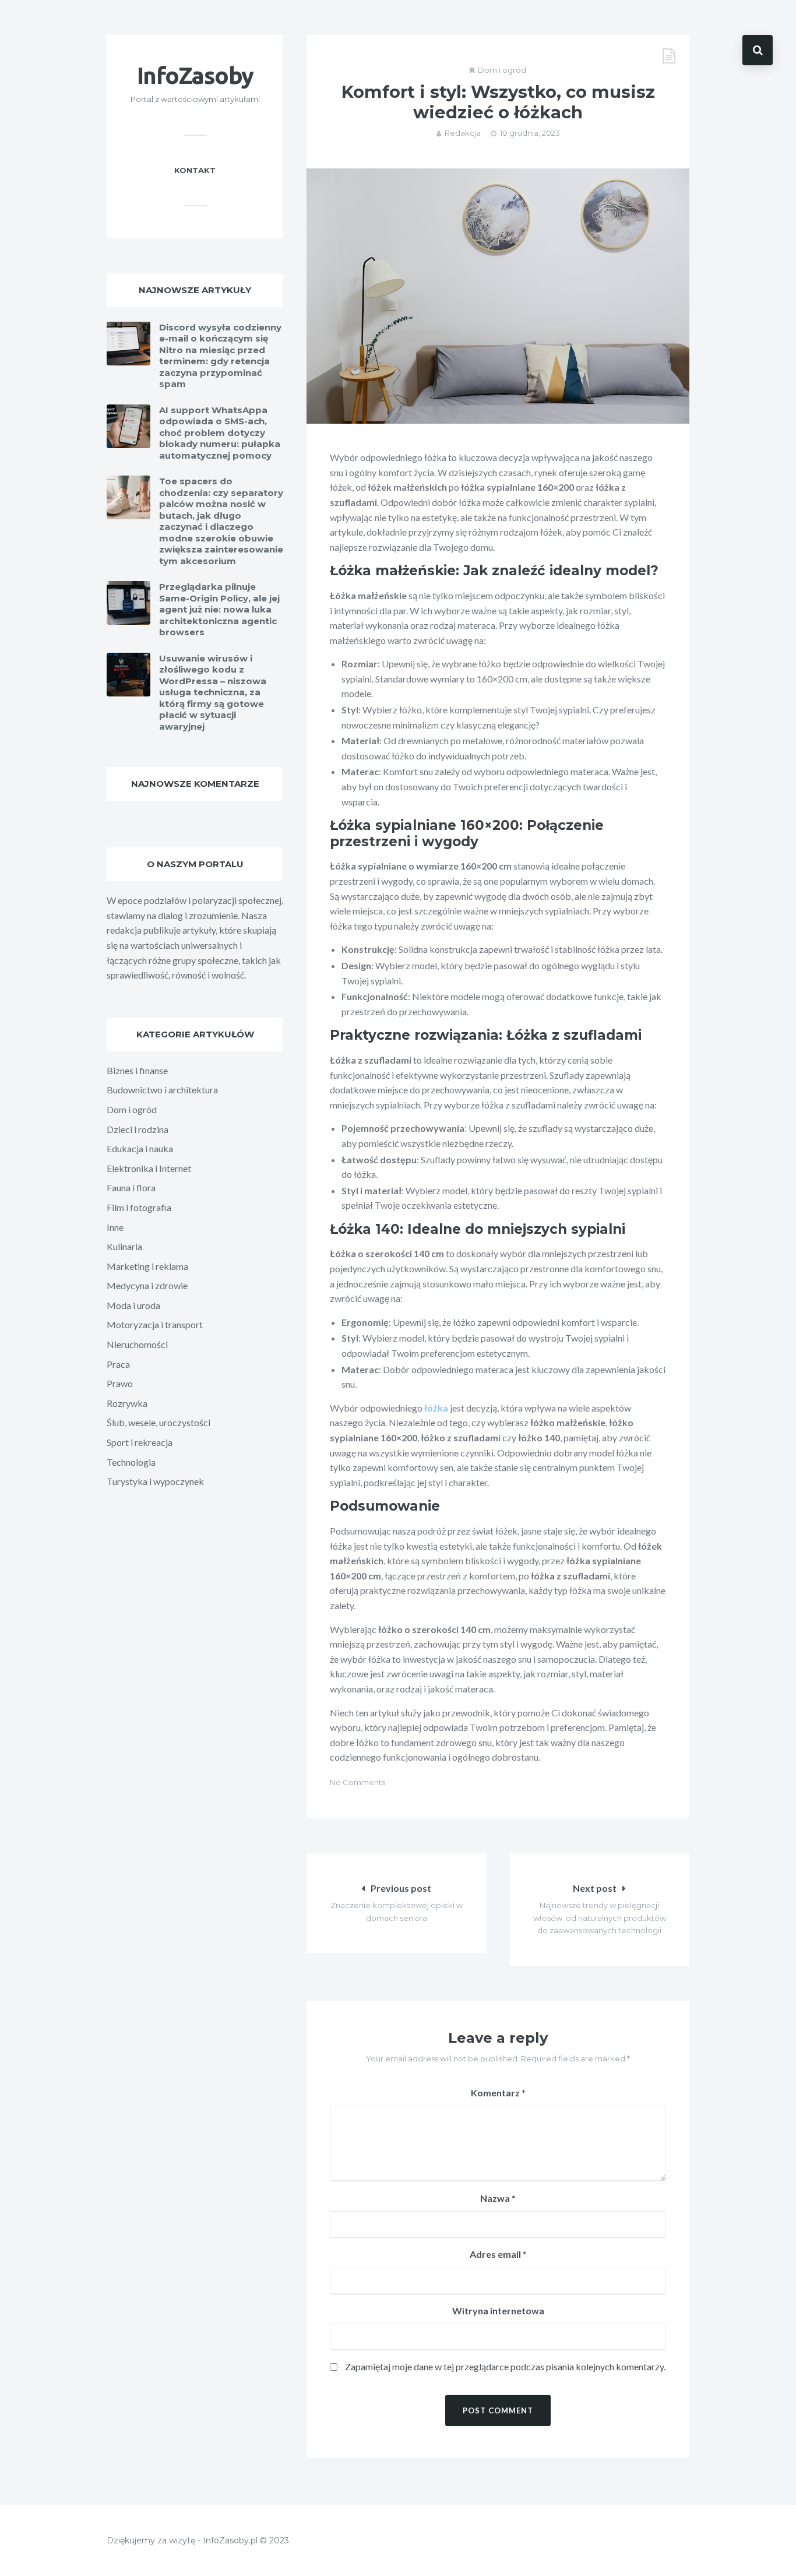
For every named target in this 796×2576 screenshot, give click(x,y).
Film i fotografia (139, 1207)
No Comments (358, 1782)
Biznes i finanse (137, 1070)
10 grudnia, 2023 (530, 133)
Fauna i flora (131, 1187)
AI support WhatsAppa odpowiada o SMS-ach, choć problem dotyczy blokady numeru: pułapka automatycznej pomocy (220, 433)
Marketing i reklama (147, 1266)
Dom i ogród (502, 70)
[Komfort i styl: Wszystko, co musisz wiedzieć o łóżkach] (498, 296)
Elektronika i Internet (149, 1168)
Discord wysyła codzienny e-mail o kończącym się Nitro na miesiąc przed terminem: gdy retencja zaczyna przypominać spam (220, 356)
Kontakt (195, 170)
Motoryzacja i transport (155, 1324)
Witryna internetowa (498, 2311)
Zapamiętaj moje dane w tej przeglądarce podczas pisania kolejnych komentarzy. (505, 2366)
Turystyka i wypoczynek (155, 1481)
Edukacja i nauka (140, 1148)
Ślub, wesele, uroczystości (159, 1422)
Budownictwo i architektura (162, 1090)
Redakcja (463, 133)
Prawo (120, 1383)
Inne (115, 1227)
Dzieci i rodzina (138, 1129)
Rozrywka (127, 1403)
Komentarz (498, 2093)
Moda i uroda (133, 1305)
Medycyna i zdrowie (147, 1285)
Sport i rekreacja (140, 1442)
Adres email (498, 2254)
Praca (118, 1364)
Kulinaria (124, 1246)
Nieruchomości (137, 1344)
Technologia (131, 1462)
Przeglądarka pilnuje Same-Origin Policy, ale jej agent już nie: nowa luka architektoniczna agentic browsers (219, 609)
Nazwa (498, 2198)
